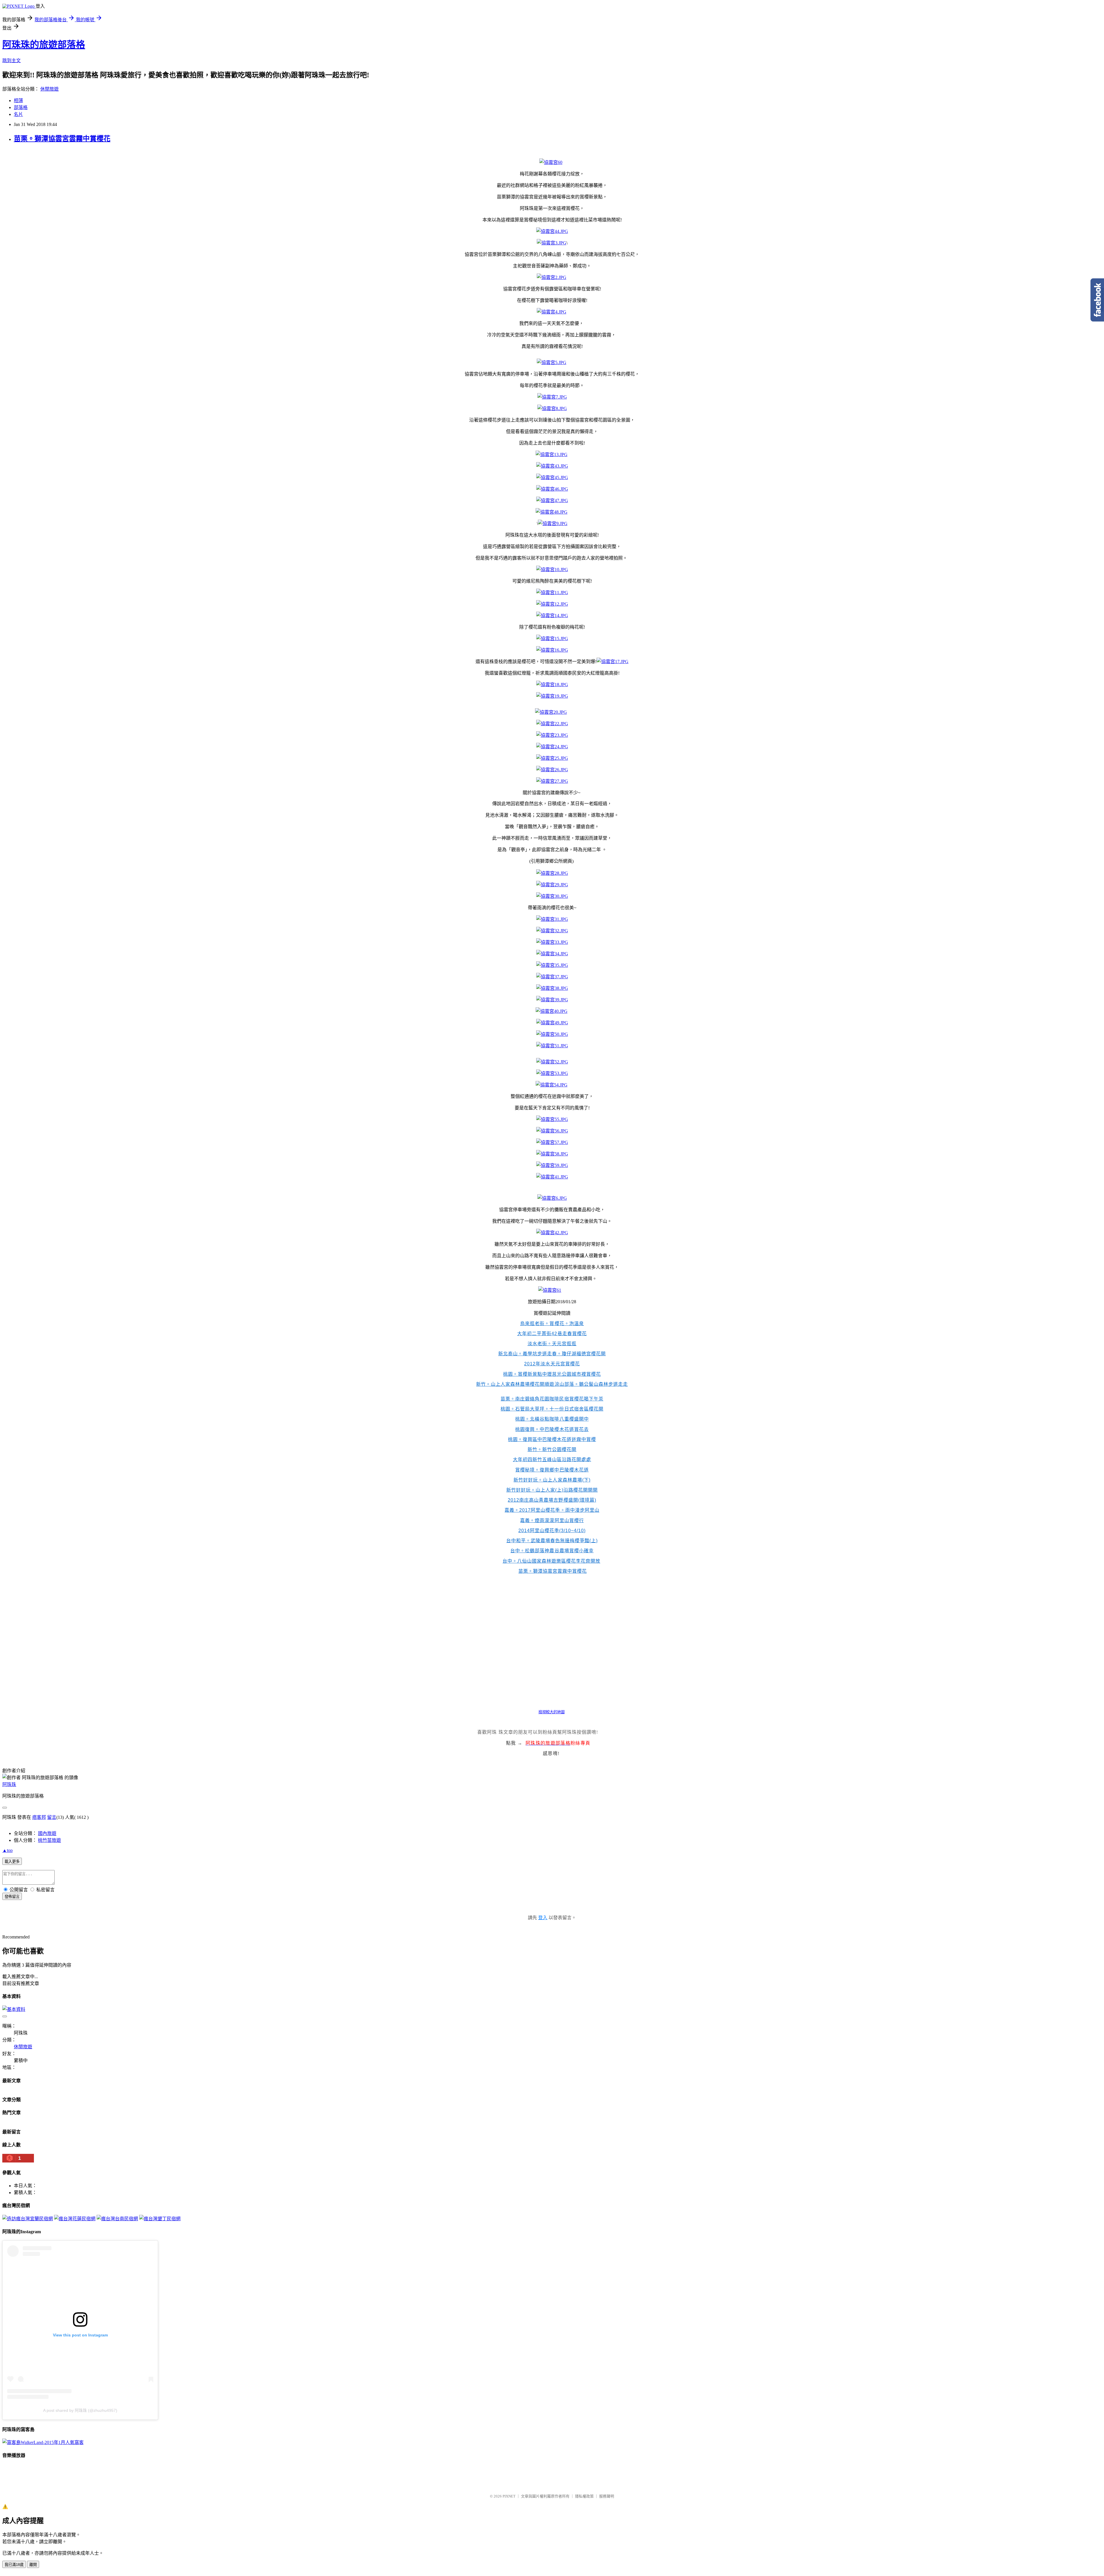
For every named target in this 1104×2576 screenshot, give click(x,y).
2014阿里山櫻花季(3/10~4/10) (552, 1531)
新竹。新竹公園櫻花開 (552, 1449)
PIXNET (509, 2496)
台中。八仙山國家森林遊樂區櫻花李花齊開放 (551, 1561)
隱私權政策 (584, 2496)
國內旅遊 (47, 1833)
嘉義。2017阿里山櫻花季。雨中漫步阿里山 (552, 1510)
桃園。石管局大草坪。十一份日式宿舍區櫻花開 (552, 1409)
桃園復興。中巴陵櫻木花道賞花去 (552, 1429)
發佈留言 (12, 1897)
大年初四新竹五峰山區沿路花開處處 (552, 1460)
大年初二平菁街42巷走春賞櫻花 (552, 1334)
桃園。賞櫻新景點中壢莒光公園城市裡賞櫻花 (552, 1374)
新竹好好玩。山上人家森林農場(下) (552, 1480)
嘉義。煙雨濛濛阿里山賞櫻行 (552, 1520)
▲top (7, 1850)
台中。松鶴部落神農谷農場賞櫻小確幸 (552, 1551)
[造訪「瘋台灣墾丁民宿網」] (160, 2219)
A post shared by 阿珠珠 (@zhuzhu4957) (80, 2410)
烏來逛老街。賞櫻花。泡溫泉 (552, 1324)
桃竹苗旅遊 (49, 1840)
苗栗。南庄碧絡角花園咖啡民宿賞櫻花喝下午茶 (552, 1399)
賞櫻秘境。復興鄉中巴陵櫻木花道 (552, 1470)
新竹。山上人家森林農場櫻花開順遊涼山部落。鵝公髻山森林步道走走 (552, 1384)
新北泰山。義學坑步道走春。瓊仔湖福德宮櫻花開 (552, 1354)
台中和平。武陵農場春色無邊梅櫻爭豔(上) (552, 1541)
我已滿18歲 (14, 2565)
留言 (52, 1817)
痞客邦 (39, 1817)
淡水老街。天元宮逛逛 (552, 1344)
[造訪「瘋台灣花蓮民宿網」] (75, 2219)
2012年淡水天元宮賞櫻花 (552, 1364)
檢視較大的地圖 (552, 1712)
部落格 (21, 107)
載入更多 (12, 1862)
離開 (33, 2565)
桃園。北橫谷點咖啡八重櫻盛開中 (552, 1419)
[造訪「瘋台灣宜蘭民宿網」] (28, 2219)
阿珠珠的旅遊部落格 (44, 45)
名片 (18, 114)
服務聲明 (607, 2496)
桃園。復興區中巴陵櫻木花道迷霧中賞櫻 (552, 1439)
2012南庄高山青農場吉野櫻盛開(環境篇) (552, 1500)
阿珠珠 (9, 1784)
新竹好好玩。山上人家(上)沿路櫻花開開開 (552, 1490)
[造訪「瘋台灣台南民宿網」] (117, 2219)
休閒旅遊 (49, 89)
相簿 (18, 101)
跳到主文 (11, 61)
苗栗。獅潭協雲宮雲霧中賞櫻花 (62, 139)
